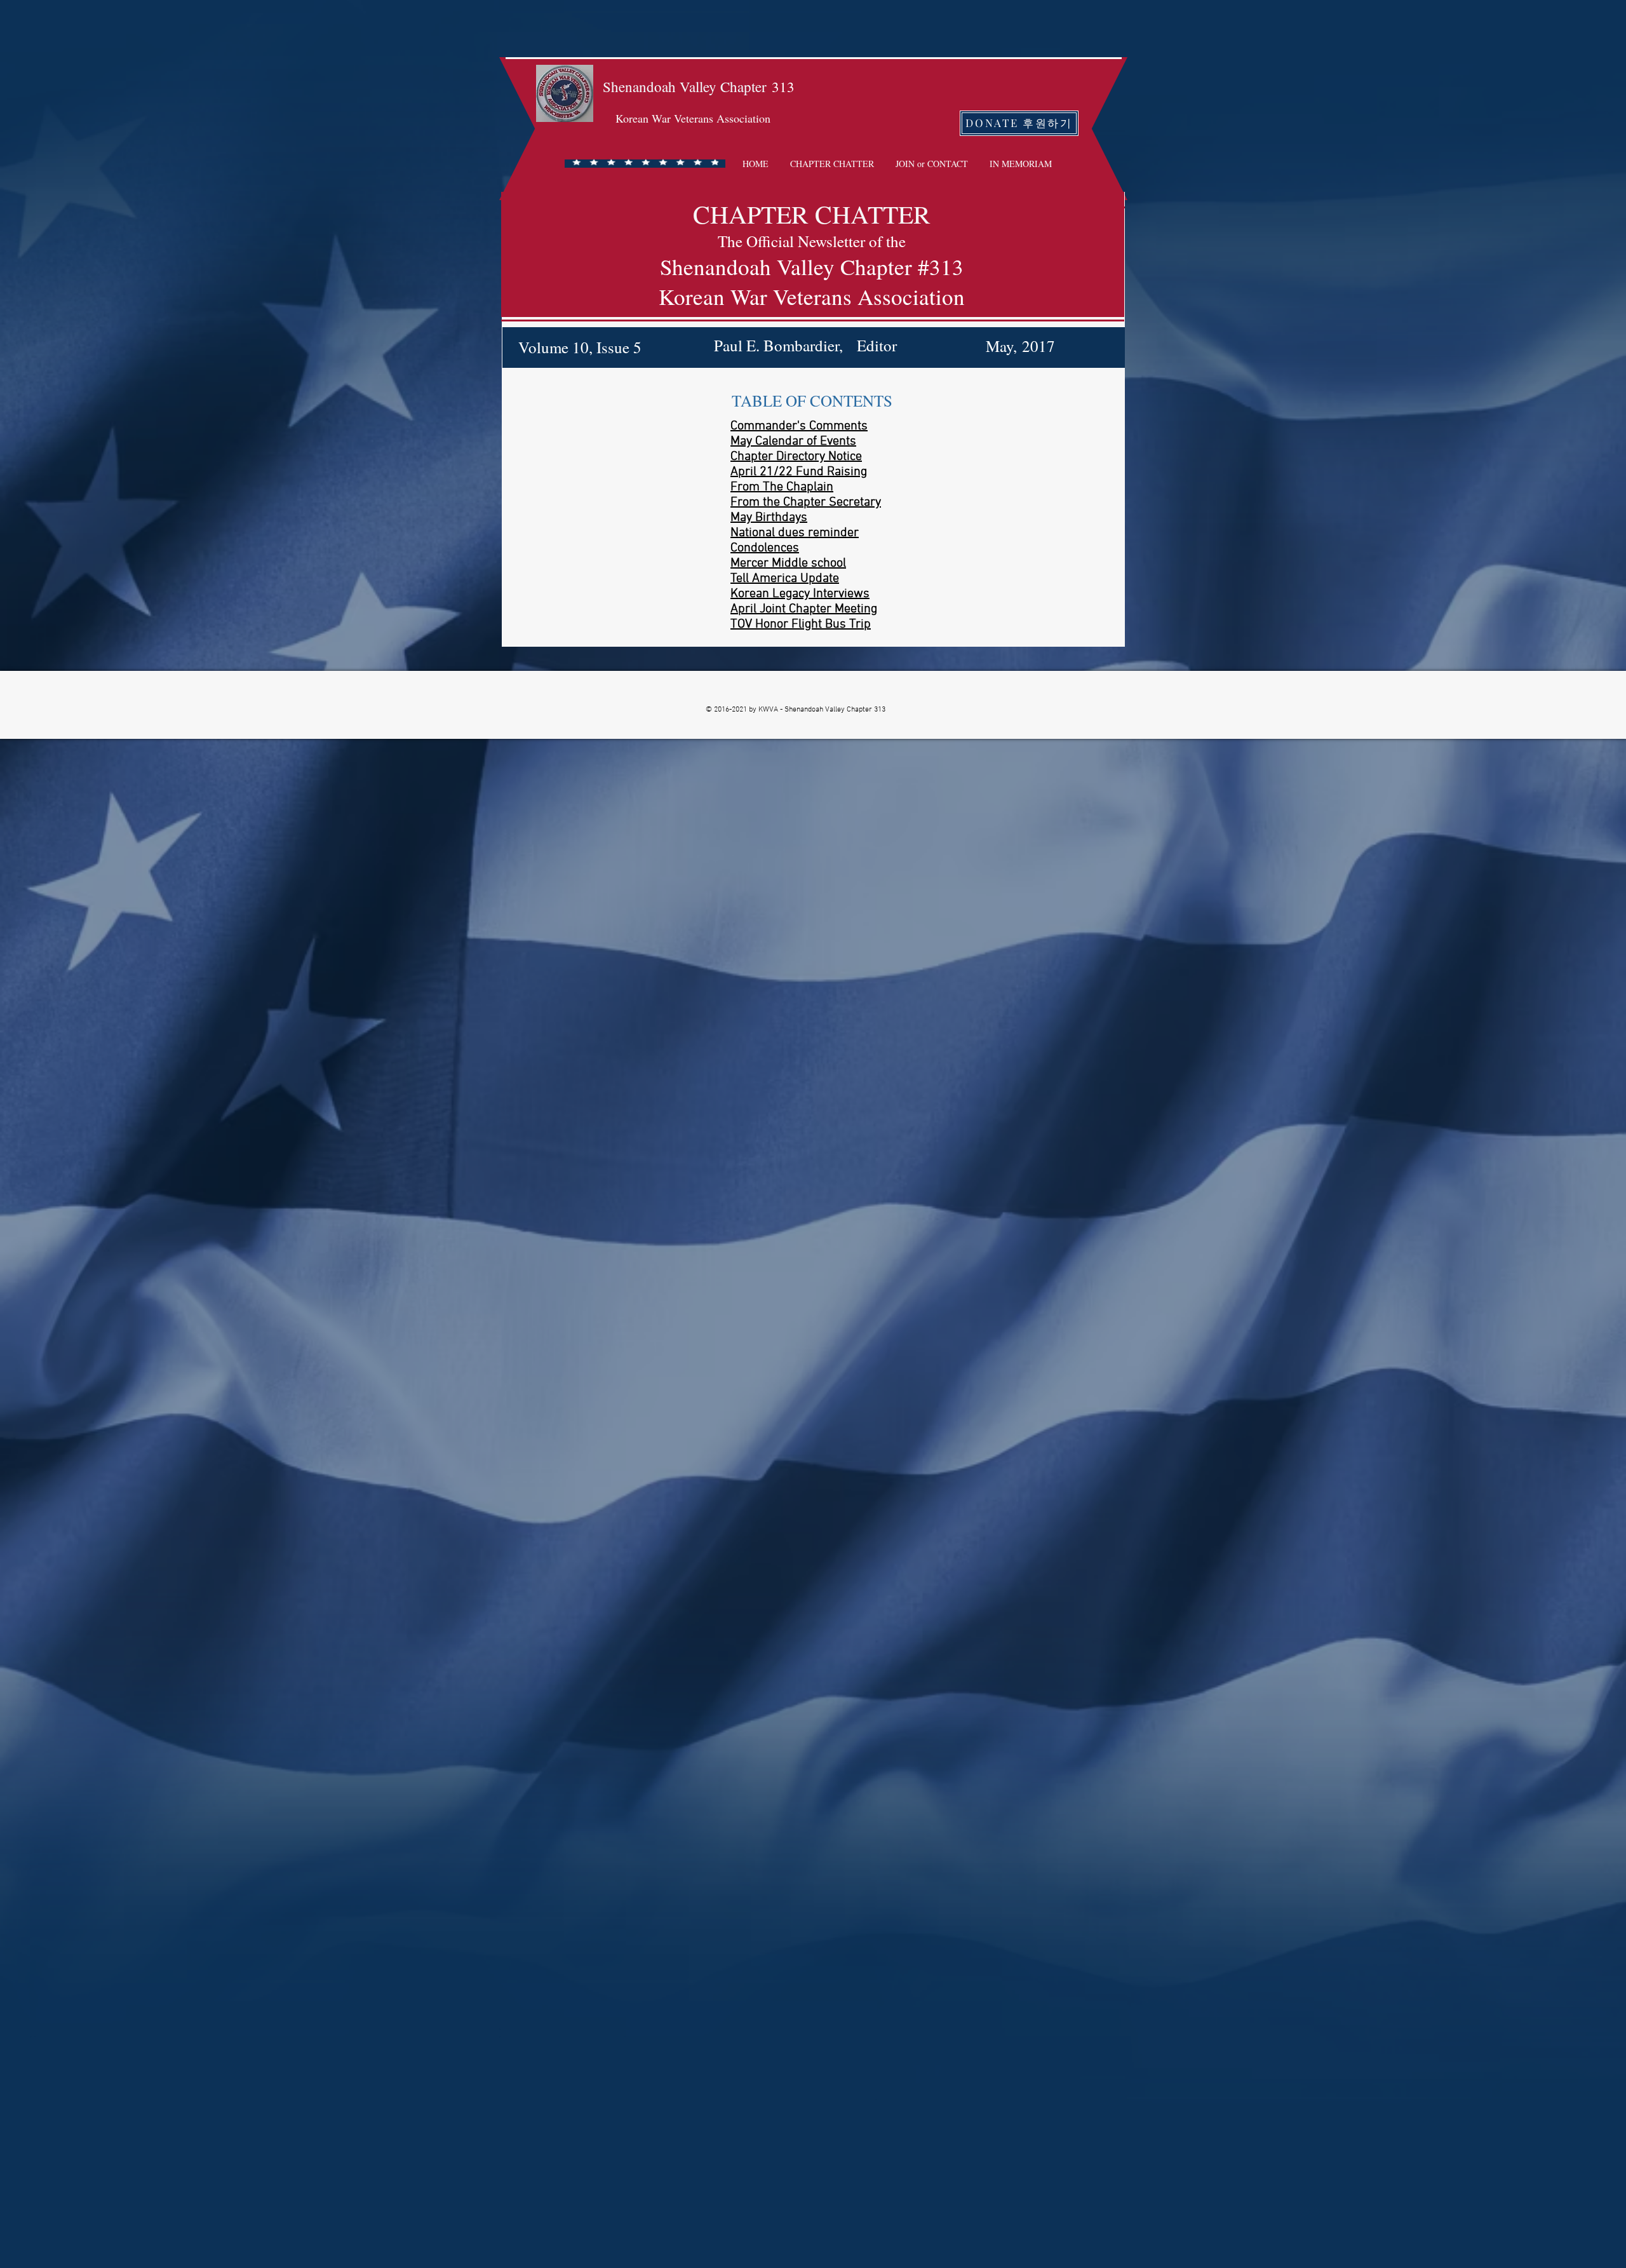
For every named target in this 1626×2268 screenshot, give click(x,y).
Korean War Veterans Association (693, 118)
